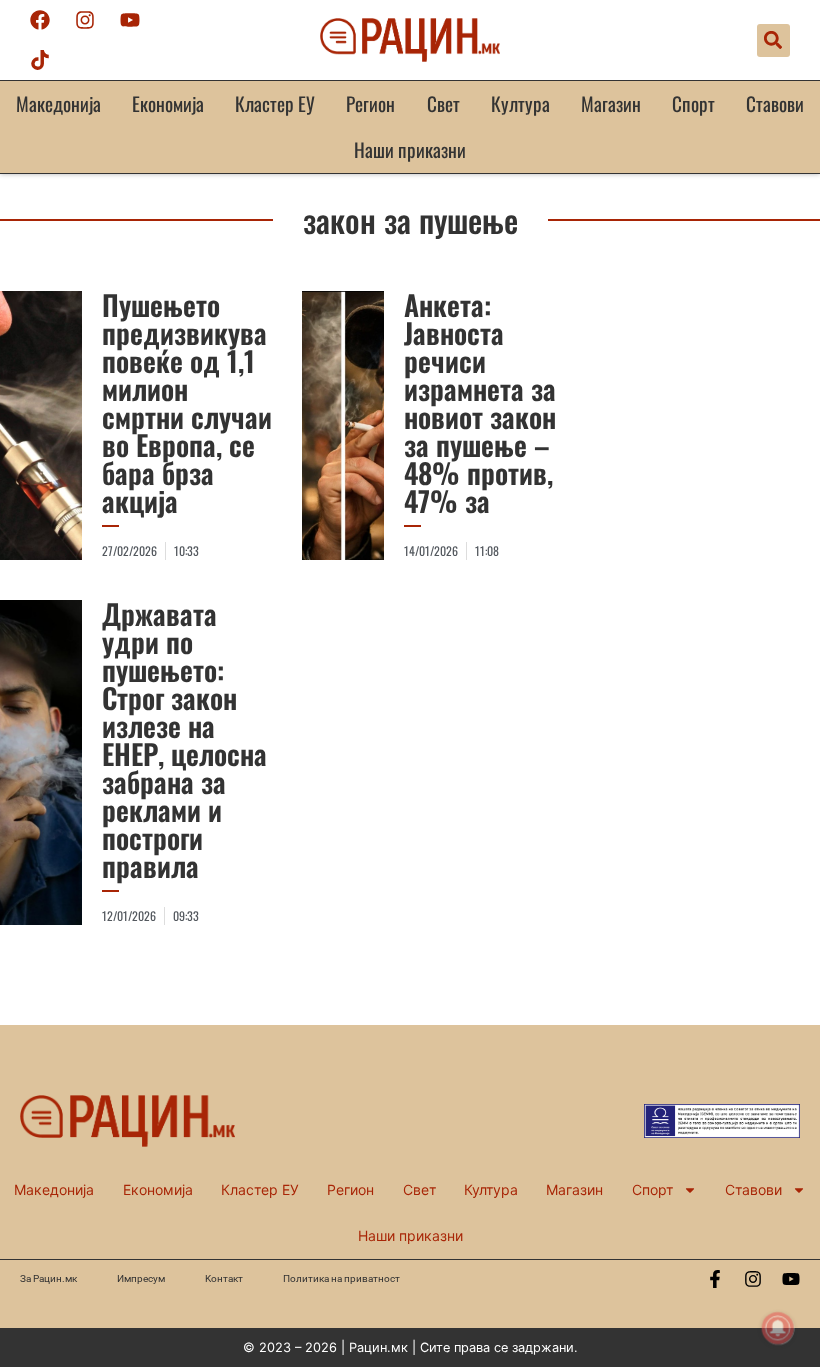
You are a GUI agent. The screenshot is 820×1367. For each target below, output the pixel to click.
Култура (520, 103)
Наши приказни (410, 149)
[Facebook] (40, 20)
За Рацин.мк (48, 1278)
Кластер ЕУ (275, 103)
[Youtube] (130, 20)
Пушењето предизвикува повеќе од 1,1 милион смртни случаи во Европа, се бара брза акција (187, 402)
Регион (370, 103)
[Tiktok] (40, 60)
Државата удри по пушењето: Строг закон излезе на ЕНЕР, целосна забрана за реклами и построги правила (184, 739)
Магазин (611, 103)
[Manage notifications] (778, 1328)
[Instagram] (85, 20)
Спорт (693, 103)
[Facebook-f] (715, 1279)
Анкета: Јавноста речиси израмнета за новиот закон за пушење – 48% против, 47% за (480, 402)
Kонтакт (224, 1278)
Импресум (141, 1278)
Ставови (775, 103)
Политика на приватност (341, 1278)
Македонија (58, 103)
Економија (168, 103)
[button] (773, 40)
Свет (443, 103)
